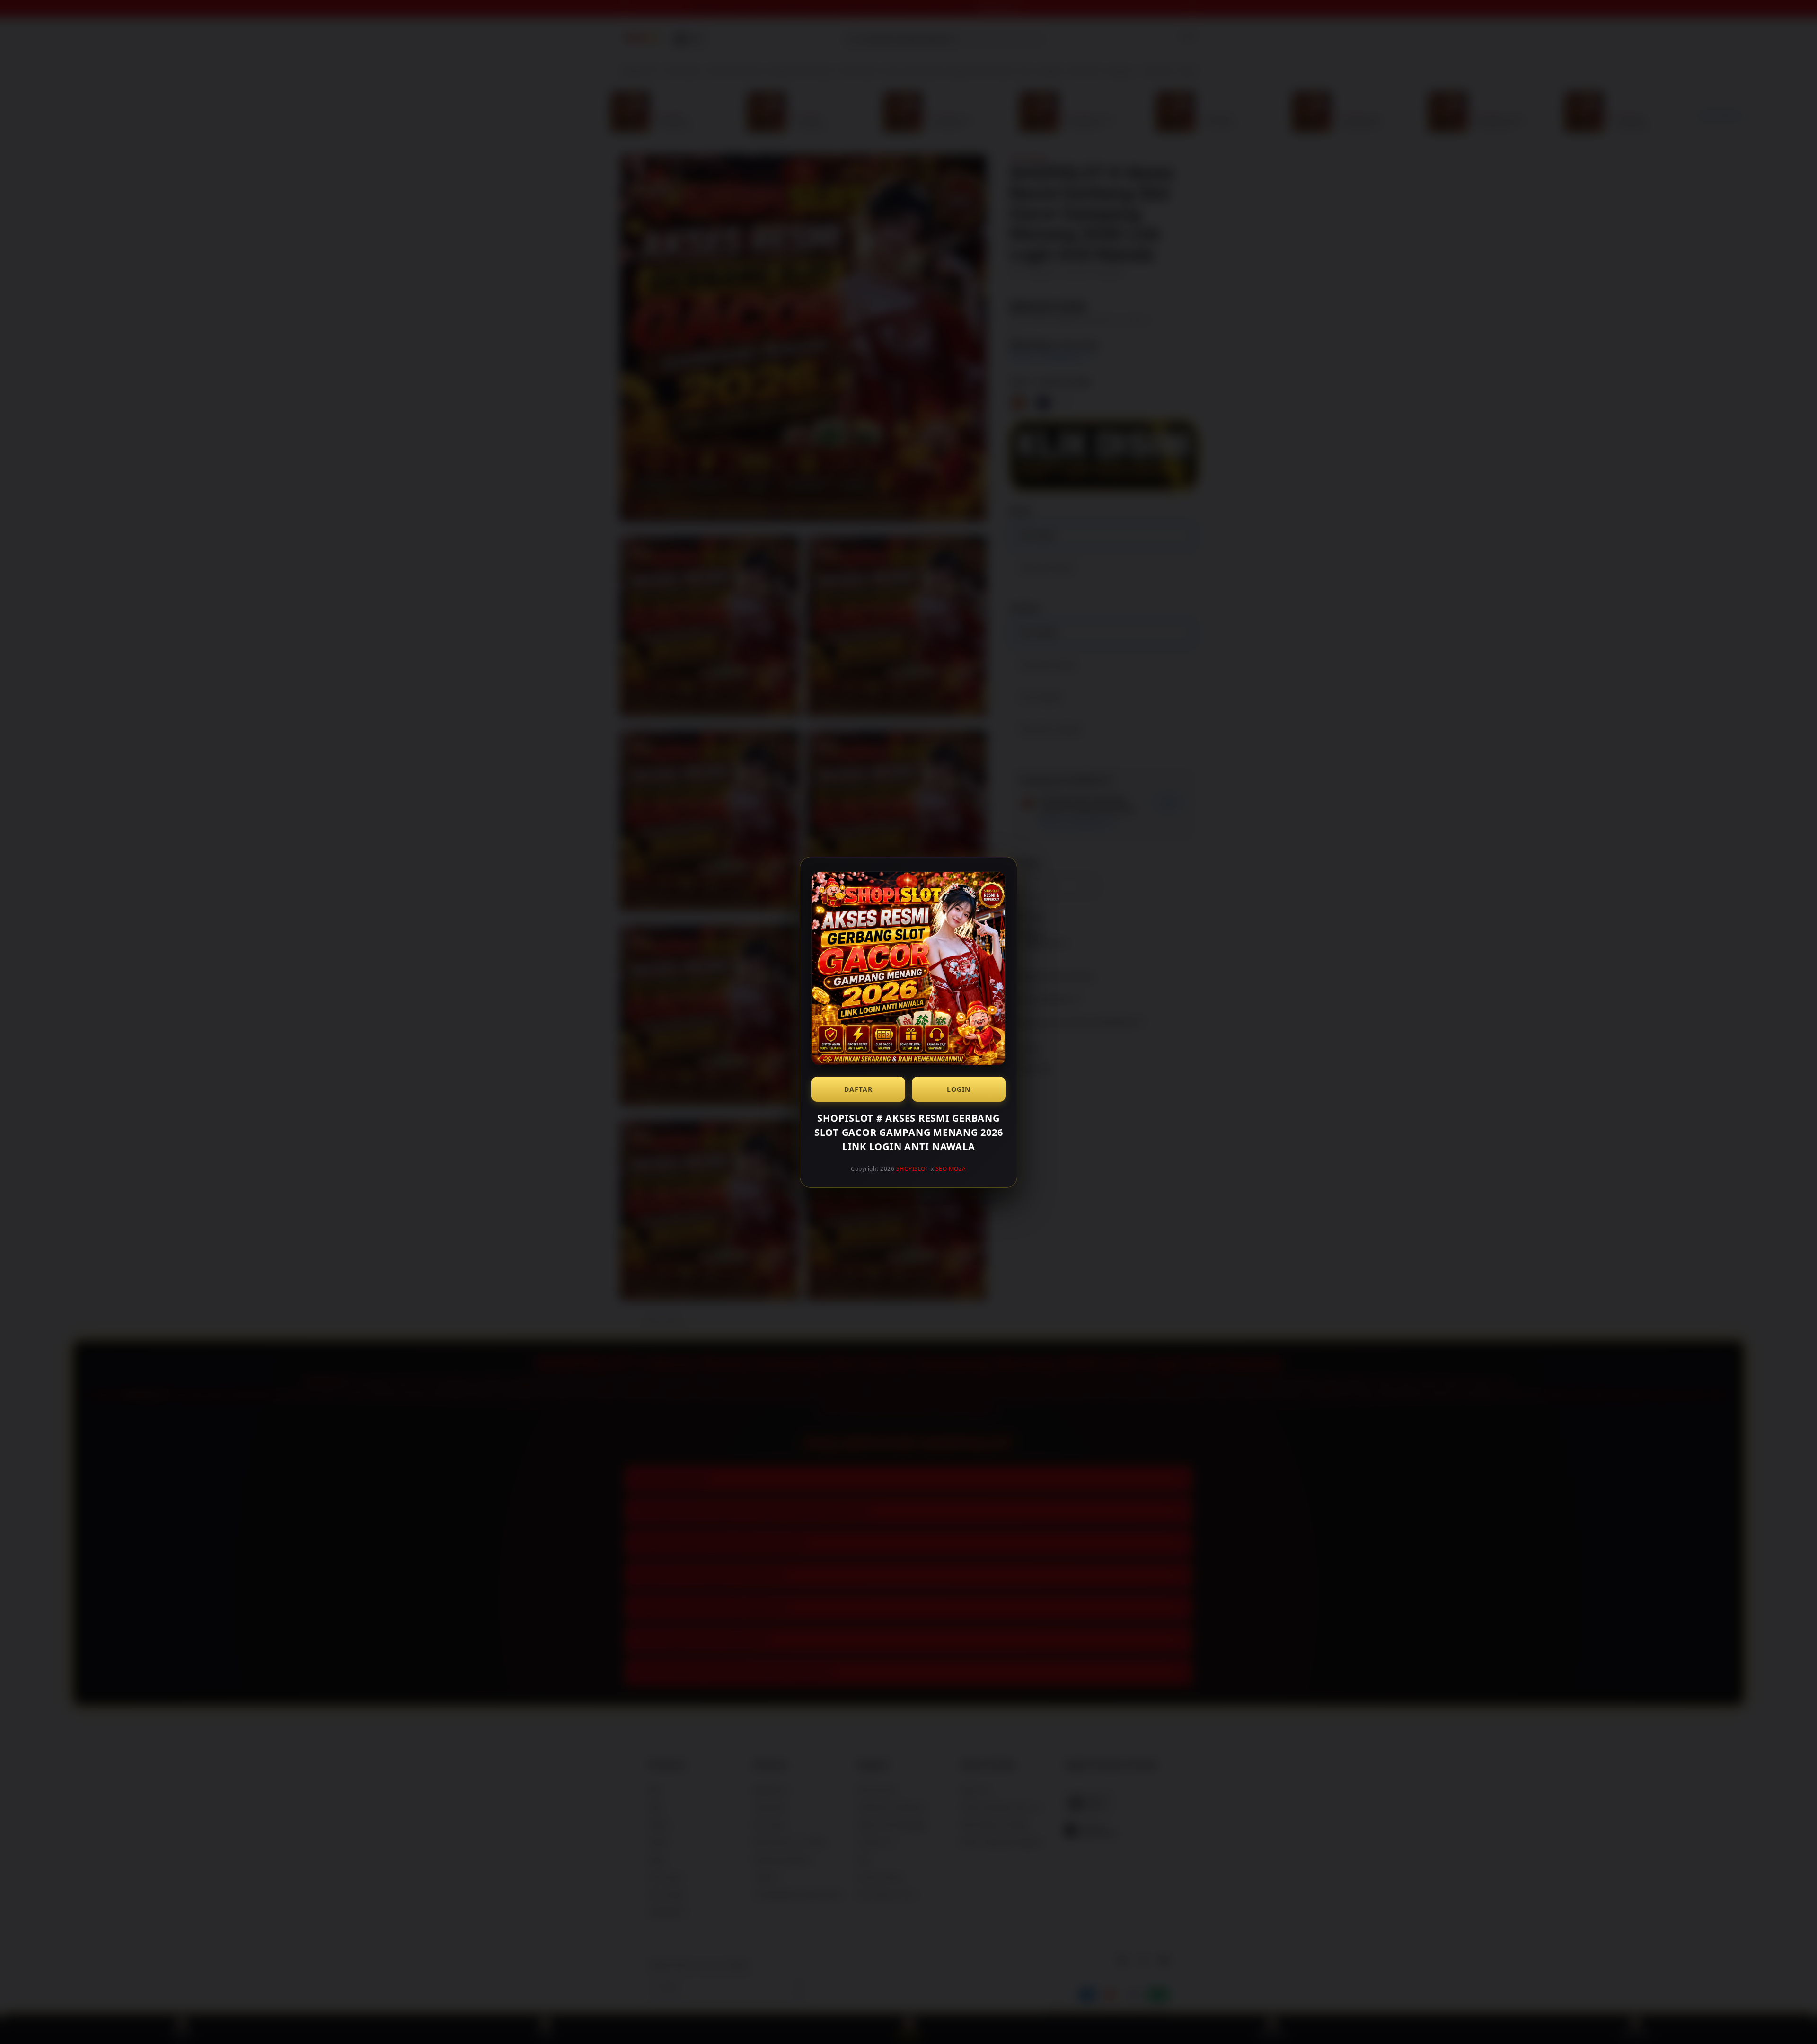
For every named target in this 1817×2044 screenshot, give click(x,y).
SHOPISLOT (913, 1169)
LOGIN (959, 1089)
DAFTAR (858, 1089)
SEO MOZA (951, 1169)
